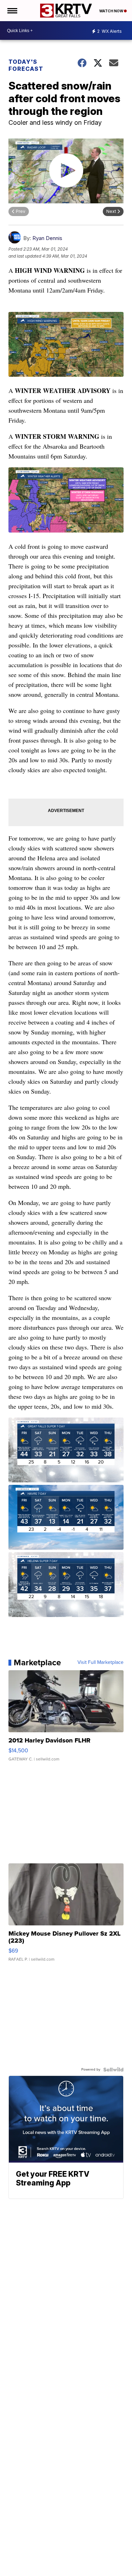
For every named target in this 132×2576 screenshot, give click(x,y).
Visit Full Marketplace (100, 1662)
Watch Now (112, 11)
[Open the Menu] (12, 11)
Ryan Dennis (47, 238)
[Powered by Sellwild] (113, 2070)
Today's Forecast (26, 65)
